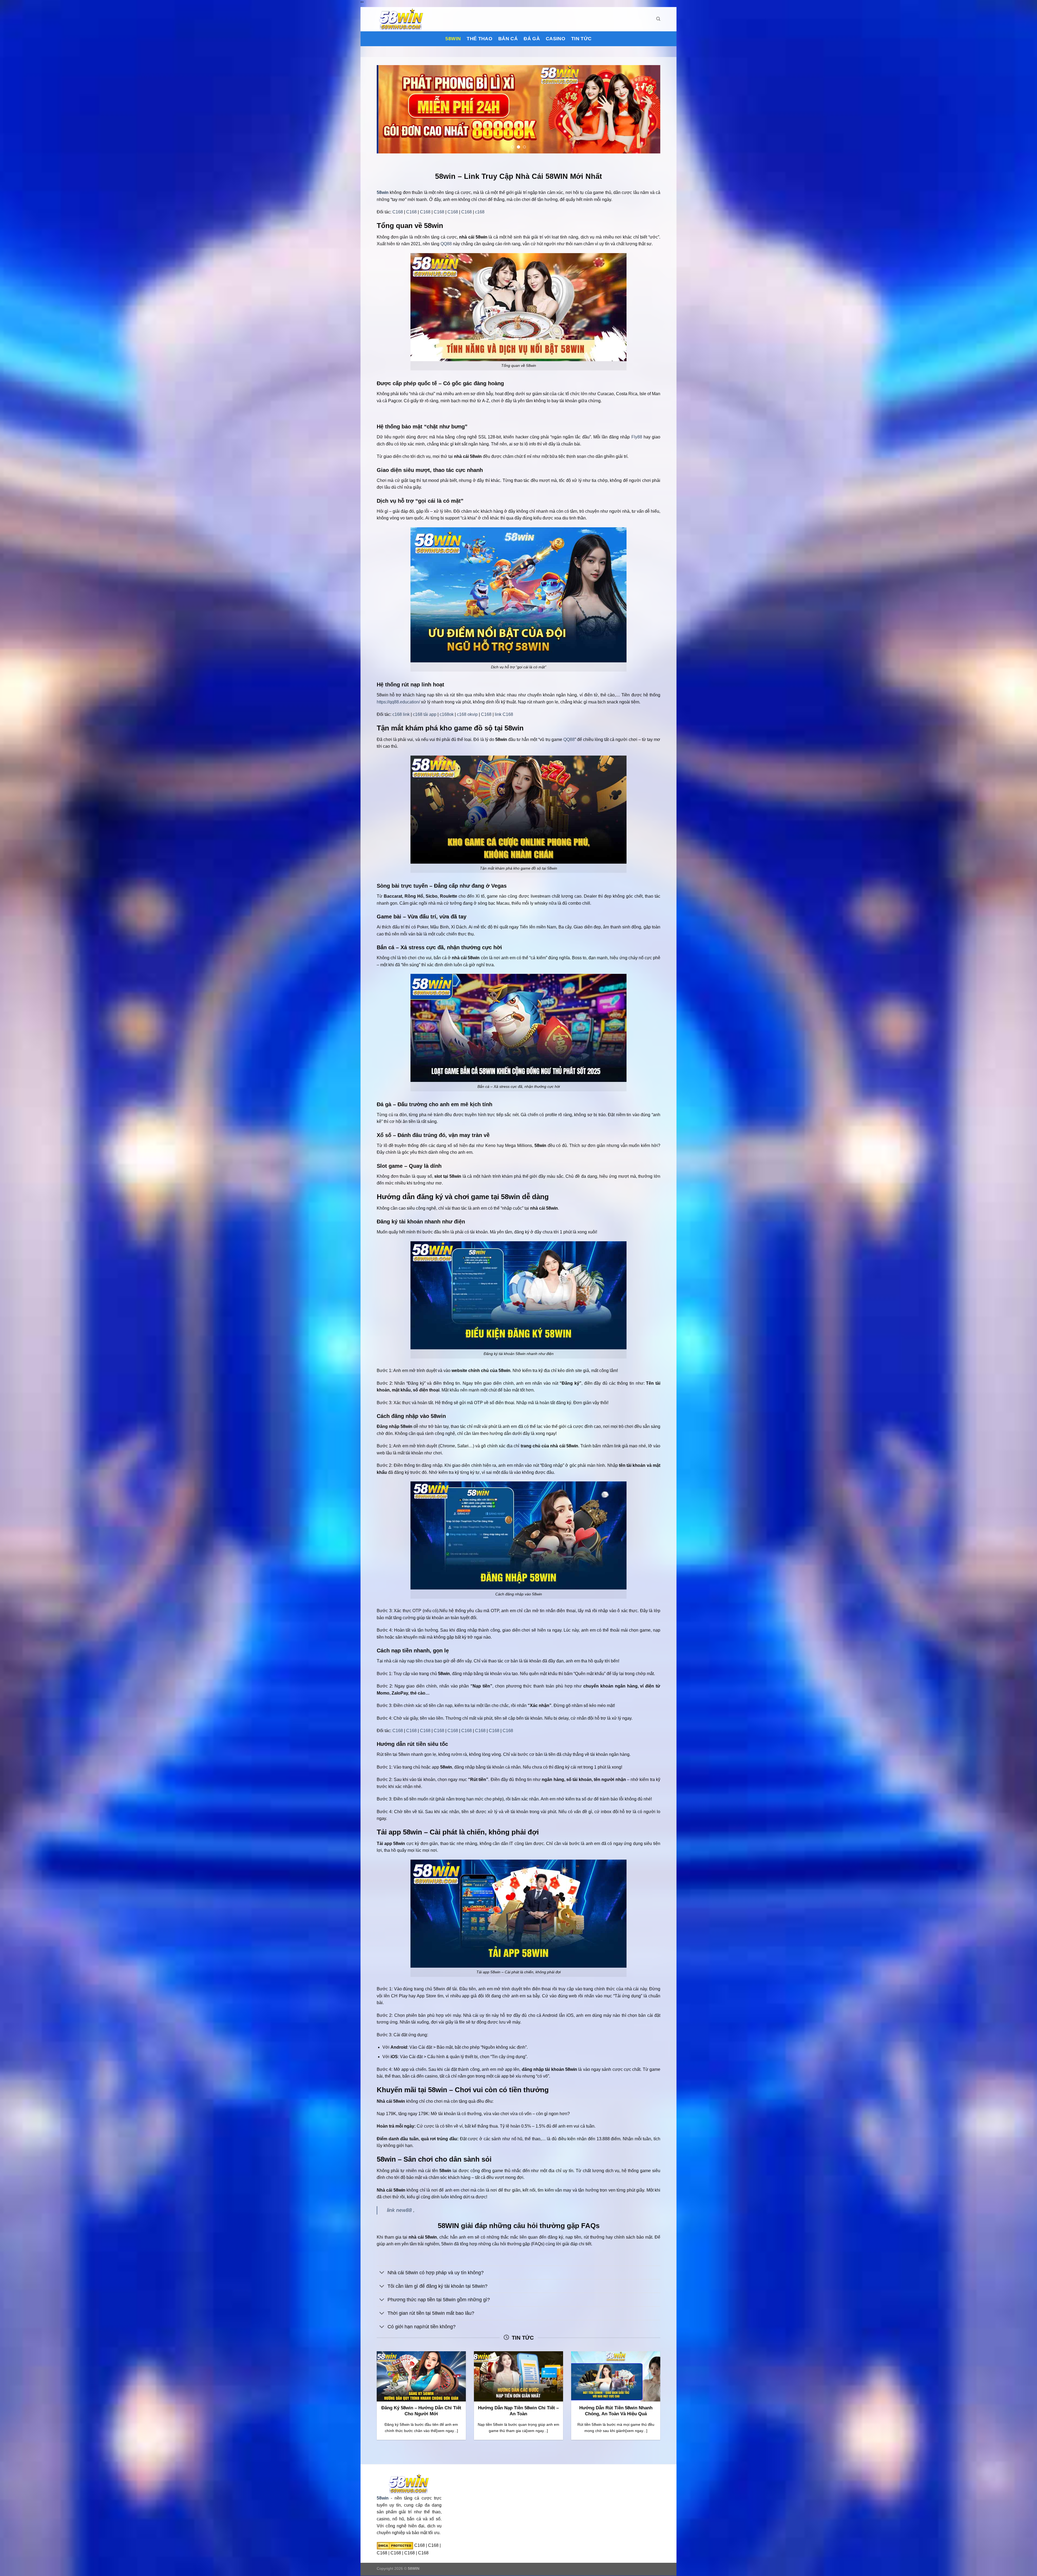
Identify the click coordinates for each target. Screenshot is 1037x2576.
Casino (555, 39)
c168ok (447, 715)
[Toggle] (382, 2273)
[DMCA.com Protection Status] (395, 2545)
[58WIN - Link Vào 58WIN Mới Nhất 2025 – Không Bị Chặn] (404, 19)
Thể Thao (479, 39)
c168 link (401, 715)
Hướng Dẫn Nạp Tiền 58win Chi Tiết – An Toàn (518, 2411)
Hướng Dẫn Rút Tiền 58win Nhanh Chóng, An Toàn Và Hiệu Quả (616, 2411)
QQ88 (446, 244)
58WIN (414, 2569)
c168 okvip (467, 715)
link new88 (399, 2210)
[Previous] (389, 109)
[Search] (658, 19)
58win (453, 39)
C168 (398, 212)
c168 (480, 212)
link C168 (504, 715)
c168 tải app (425, 715)
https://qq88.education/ (398, 702)
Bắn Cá (508, 39)
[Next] (648, 109)
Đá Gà (532, 39)
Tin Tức (581, 39)
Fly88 (637, 437)
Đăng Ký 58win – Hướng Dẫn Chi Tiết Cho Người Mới (421, 2411)
